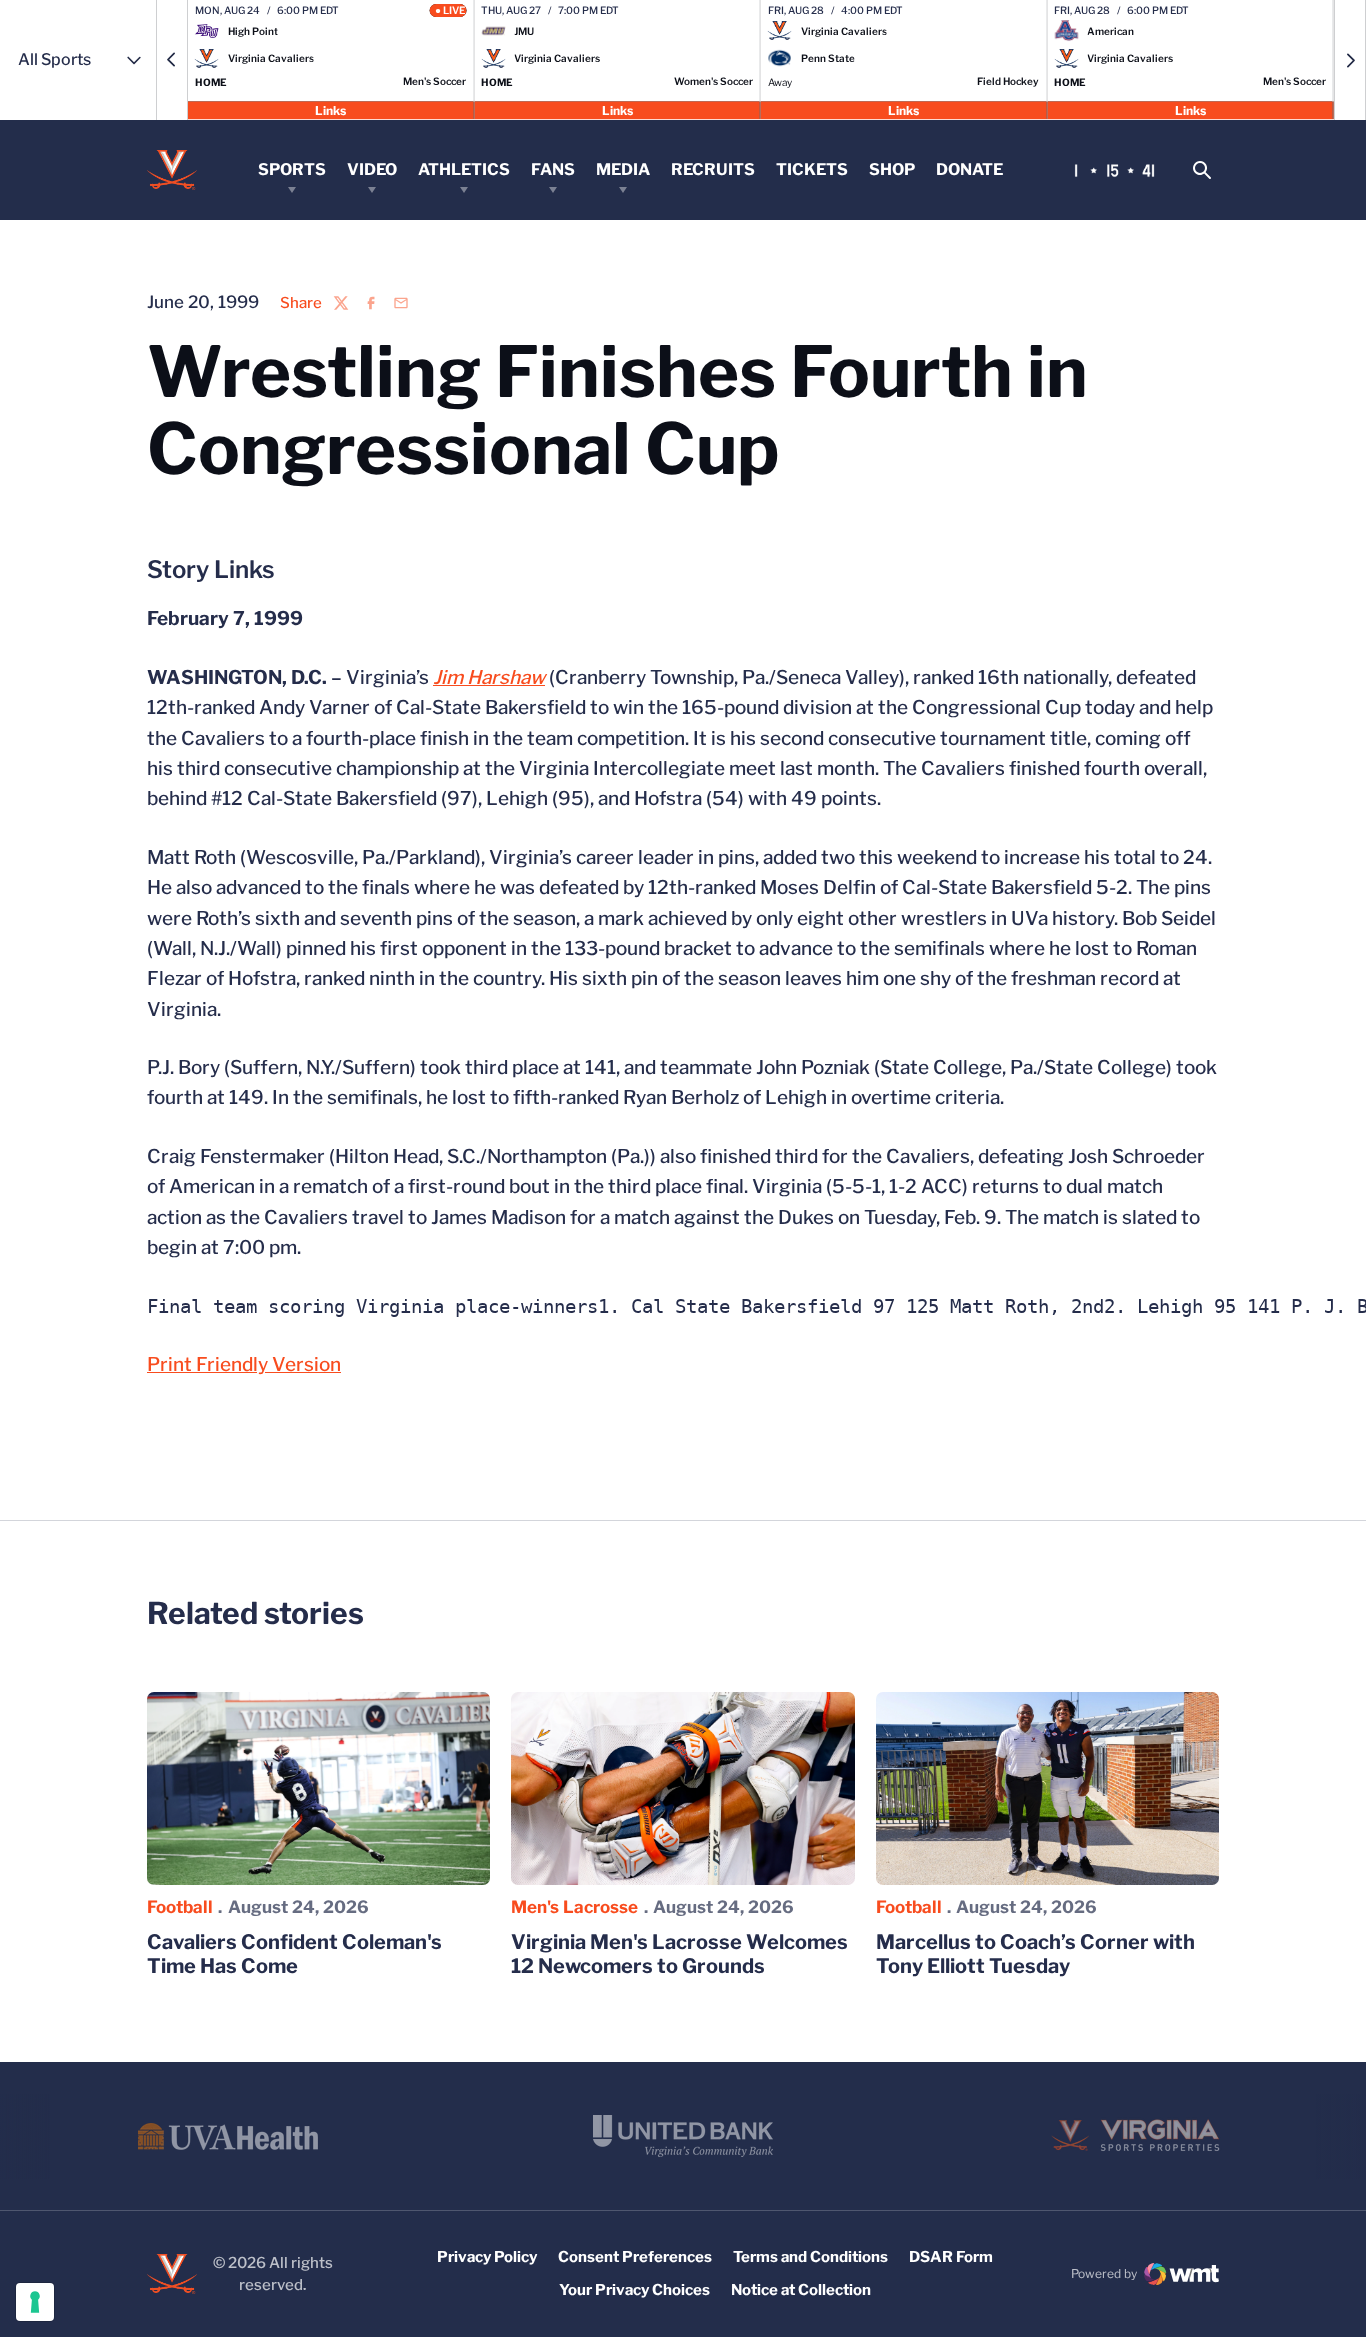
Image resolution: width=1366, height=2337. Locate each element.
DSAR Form (951, 2257)
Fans (553, 169)
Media (623, 169)
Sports (292, 169)
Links (330, 109)
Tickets (812, 169)
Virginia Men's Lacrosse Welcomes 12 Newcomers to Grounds (679, 1954)
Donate (969, 169)
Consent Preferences (635, 2257)
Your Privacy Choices (634, 2290)
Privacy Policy (487, 2257)
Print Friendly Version (244, 1364)
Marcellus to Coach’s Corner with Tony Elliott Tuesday (1035, 1954)
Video (372, 169)
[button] (172, 60)
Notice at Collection (801, 2290)
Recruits (713, 169)
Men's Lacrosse (574, 1907)
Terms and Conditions (810, 2257)
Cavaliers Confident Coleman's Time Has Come (294, 1954)
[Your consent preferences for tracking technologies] (35, 2302)
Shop (892, 169)
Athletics (464, 169)
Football (180, 1907)
